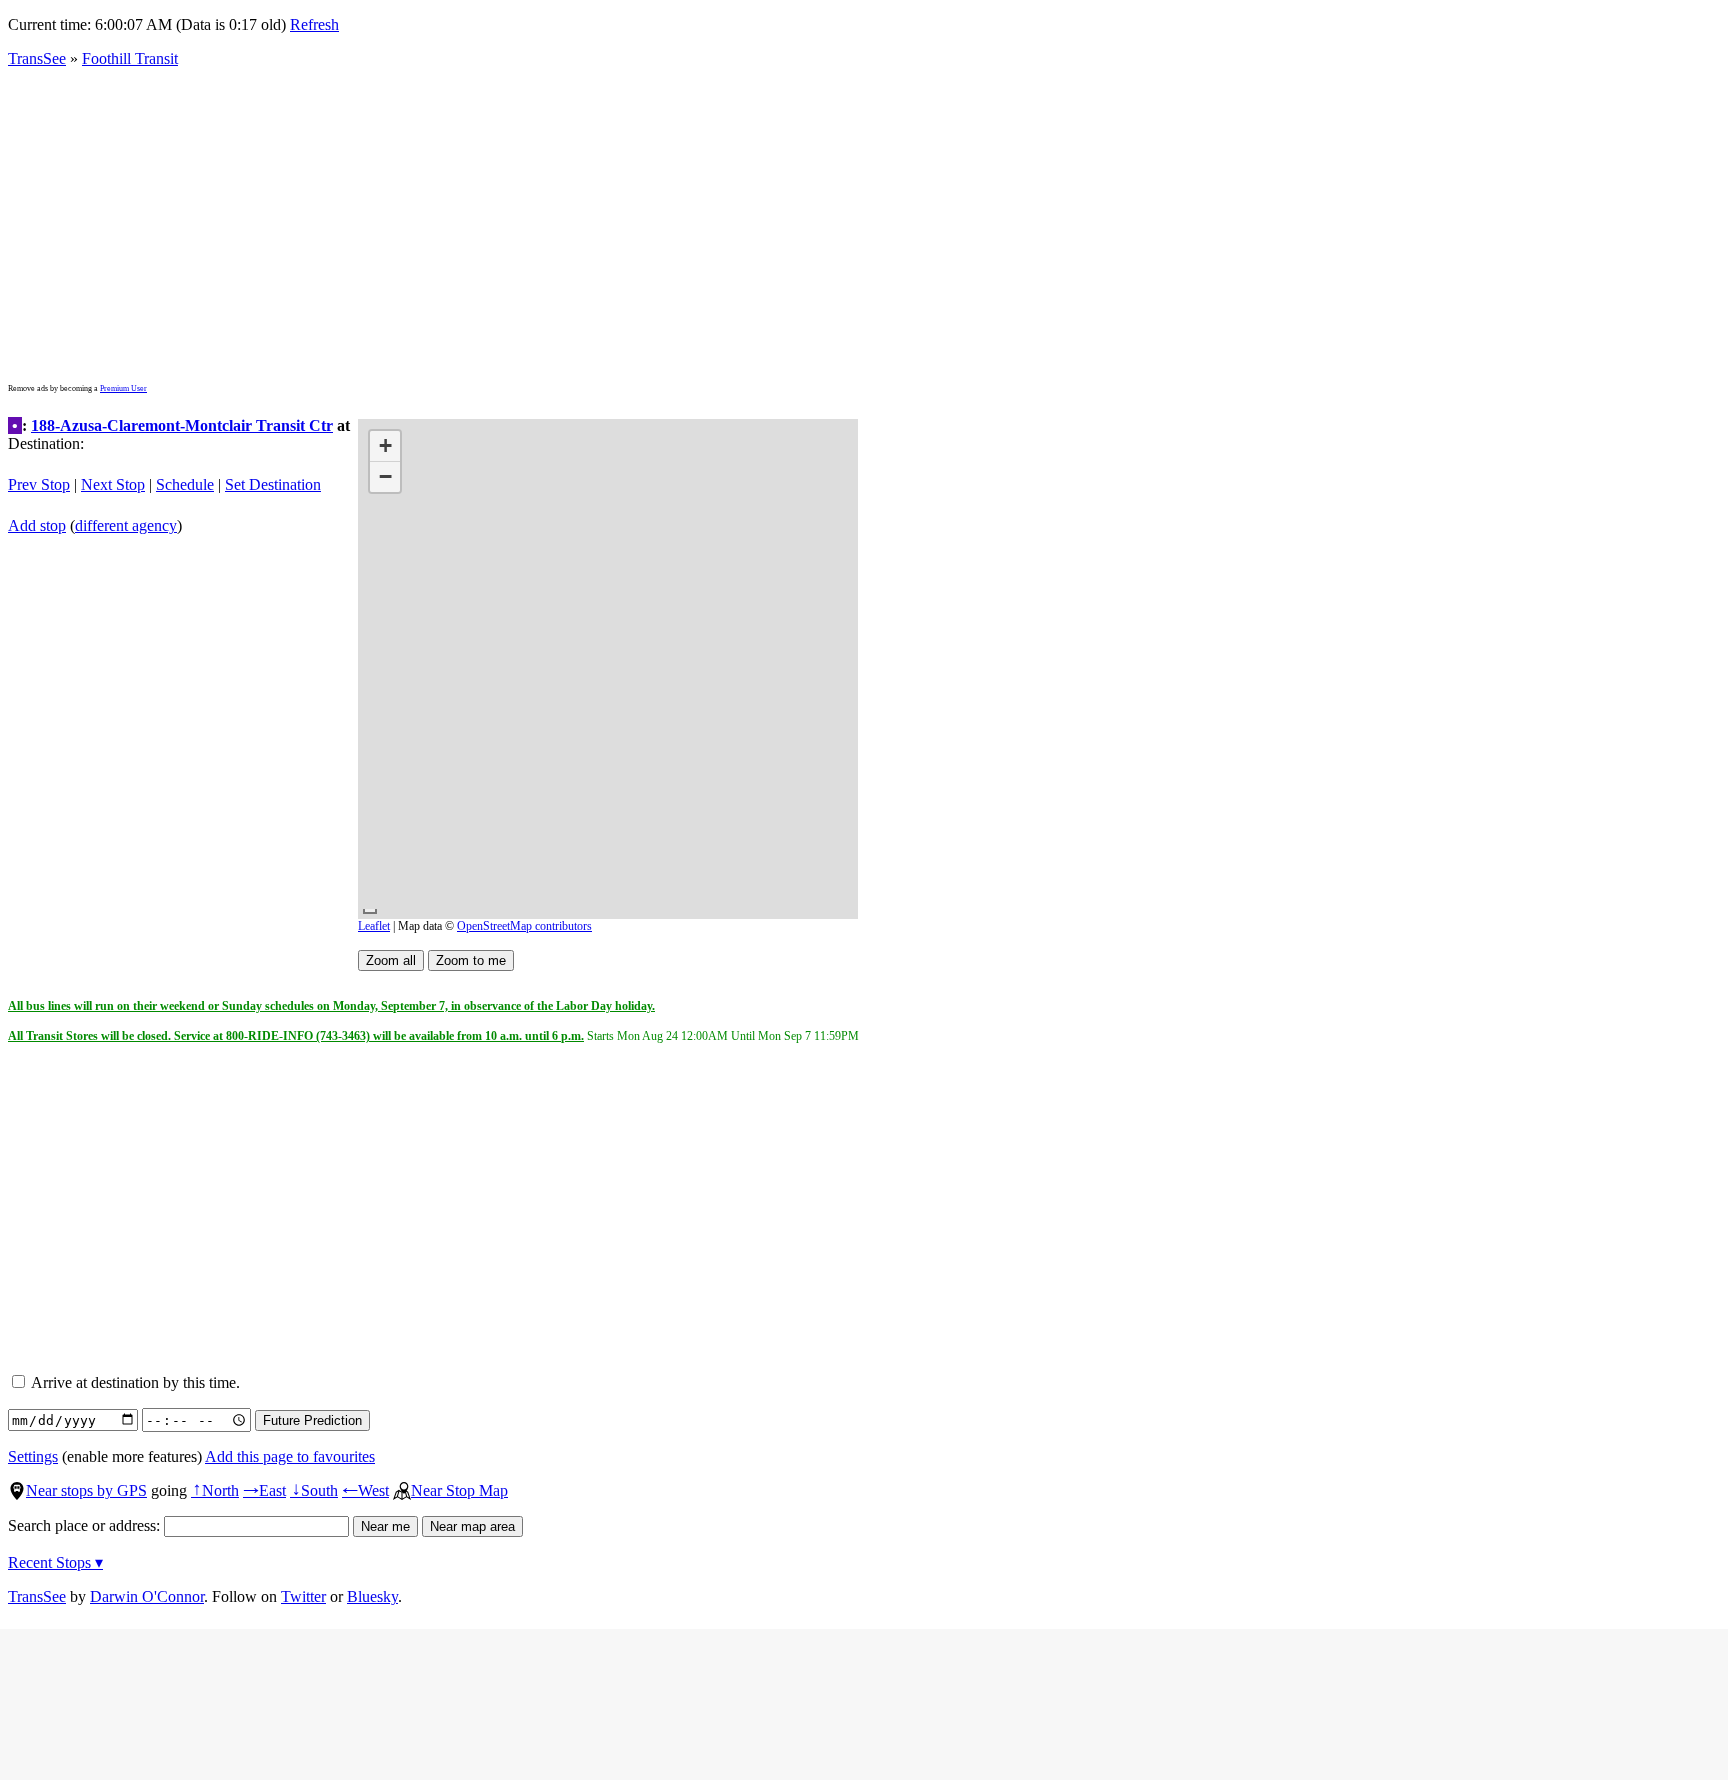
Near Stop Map (459, 1490)
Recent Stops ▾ (55, 1562)
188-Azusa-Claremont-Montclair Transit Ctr (182, 425)
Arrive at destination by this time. (134, 1382)
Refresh (314, 24)
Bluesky (372, 1596)
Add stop (37, 525)
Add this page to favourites (290, 1456)
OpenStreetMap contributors (524, 926)
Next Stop (113, 484)
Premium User (123, 388)
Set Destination (273, 484)
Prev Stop (39, 484)
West (365, 1490)
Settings (33, 1456)
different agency (126, 525)
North (215, 1490)
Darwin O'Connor (147, 1596)
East (264, 1490)
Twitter (303, 1596)
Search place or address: (86, 1525)
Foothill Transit (130, 58)
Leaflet (374, 926)
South (314, 1490)
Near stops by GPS (86, 1490)
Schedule (185, 484)
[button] (385, 446)
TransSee (37, 58)
